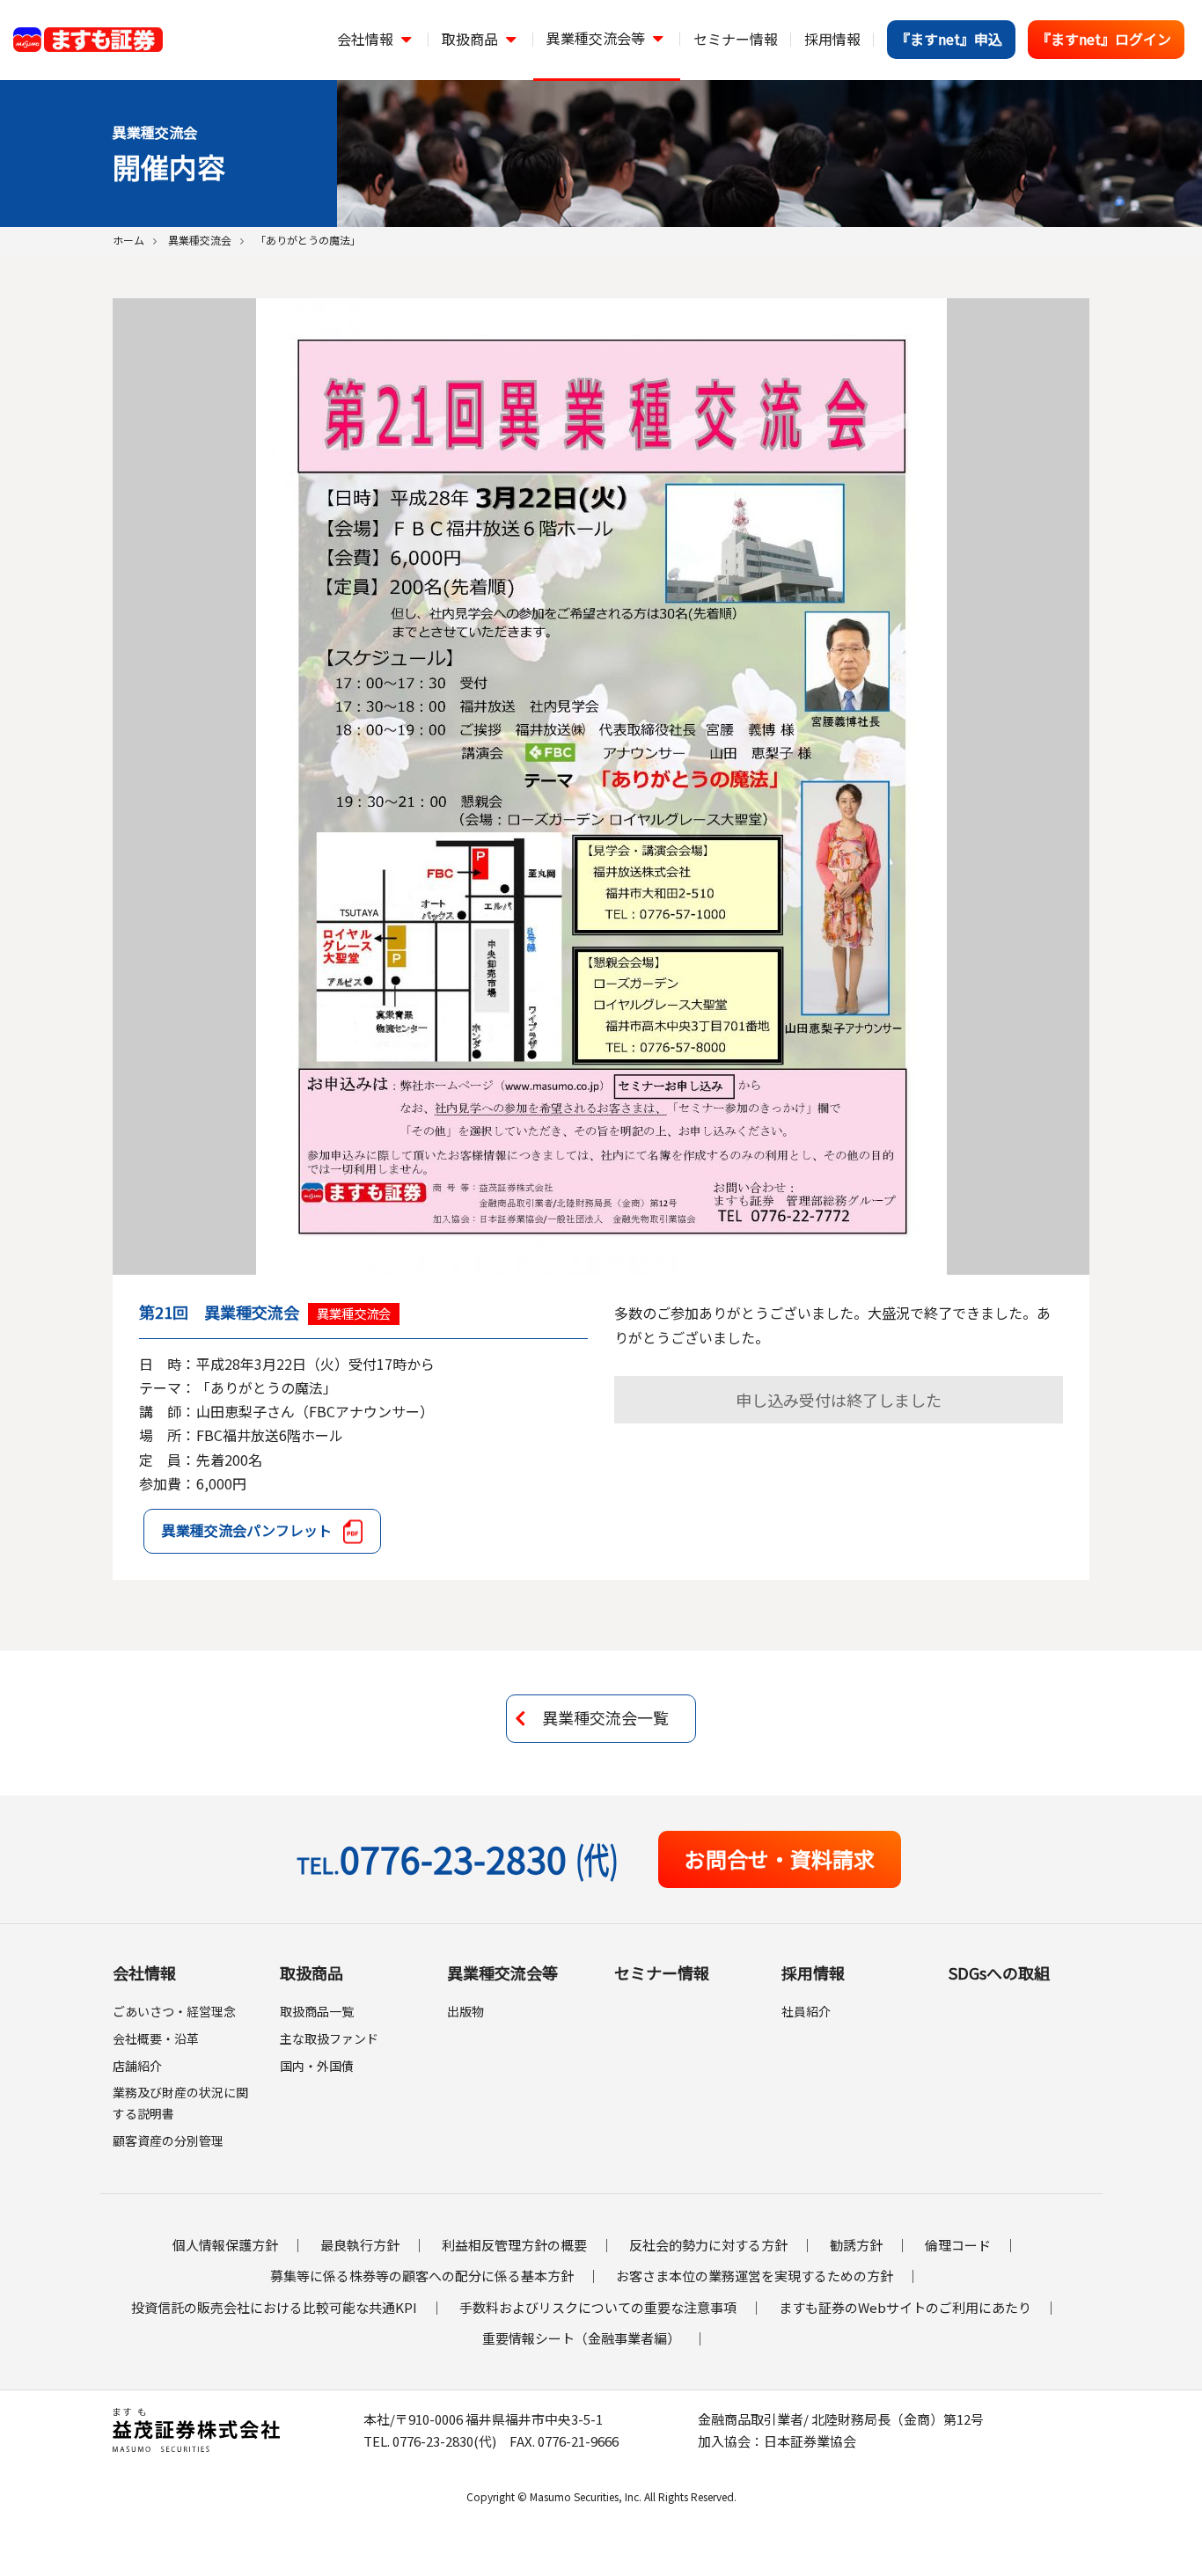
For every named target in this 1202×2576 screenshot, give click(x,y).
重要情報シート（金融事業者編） (581, 2338)
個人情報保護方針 (225, 2245)
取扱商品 (311, 1972)
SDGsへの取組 (999, 1972)
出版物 (465, 2011)
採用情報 (813, 1972)
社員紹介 (806, 2011)
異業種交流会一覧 (605, 1717)
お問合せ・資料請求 (780, 1859)
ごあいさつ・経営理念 (174, 2011)
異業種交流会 (200, 240)
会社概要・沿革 (156, 2038)
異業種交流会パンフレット (247, 1530)
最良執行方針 (360, 2245)
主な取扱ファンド (329, 2038)
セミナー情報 (662, 1972)
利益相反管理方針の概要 (514, 2245)
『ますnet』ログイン (1104, 39)
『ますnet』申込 (949, 39)
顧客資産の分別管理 (168, 2141)
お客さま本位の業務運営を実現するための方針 (755, 2276)
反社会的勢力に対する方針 (708, 2245)
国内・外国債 (317, 2066)
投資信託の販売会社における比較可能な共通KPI (274, 2307)
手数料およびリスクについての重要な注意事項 (598, 2307)
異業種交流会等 (502, 1972)
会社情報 (144, 1972)
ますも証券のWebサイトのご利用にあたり (905, 2307)
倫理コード (958, 2245)
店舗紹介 (137, 2066)
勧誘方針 (856, 2245)
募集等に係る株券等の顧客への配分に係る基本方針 (422, 2276)
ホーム (128, 240)
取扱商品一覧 (317, 2011)
